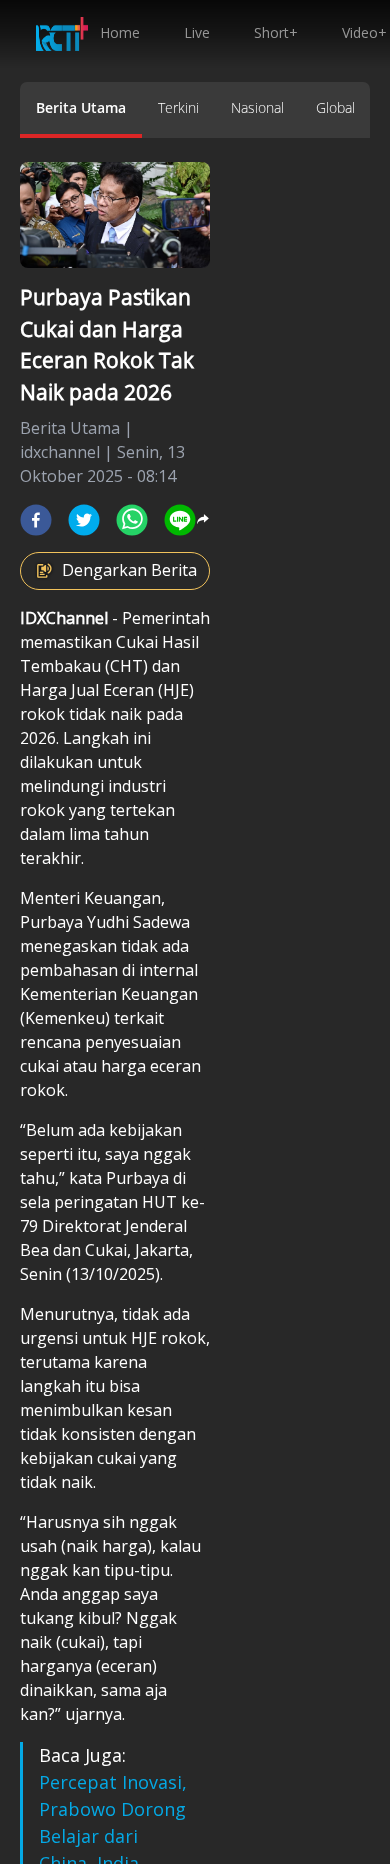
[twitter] (84, 520)
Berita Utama (81, 107)
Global (335, 107)
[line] (180, 520)
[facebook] (36, 520)
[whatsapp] (132, 520)
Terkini (178, 107)
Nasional (257, 107)
